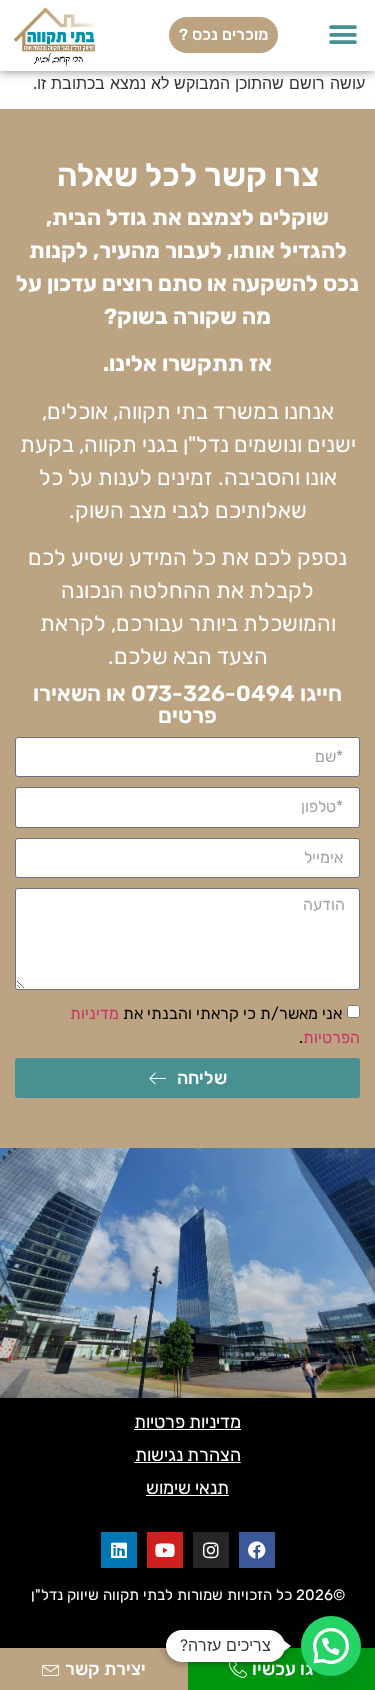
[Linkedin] (119, 1550)
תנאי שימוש (187, 1488)
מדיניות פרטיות (187, 1422)
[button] (342, 35)
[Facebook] (257, 1550)
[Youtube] (165, 1550)
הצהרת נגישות (188, 1455)
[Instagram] (211, 1550)
